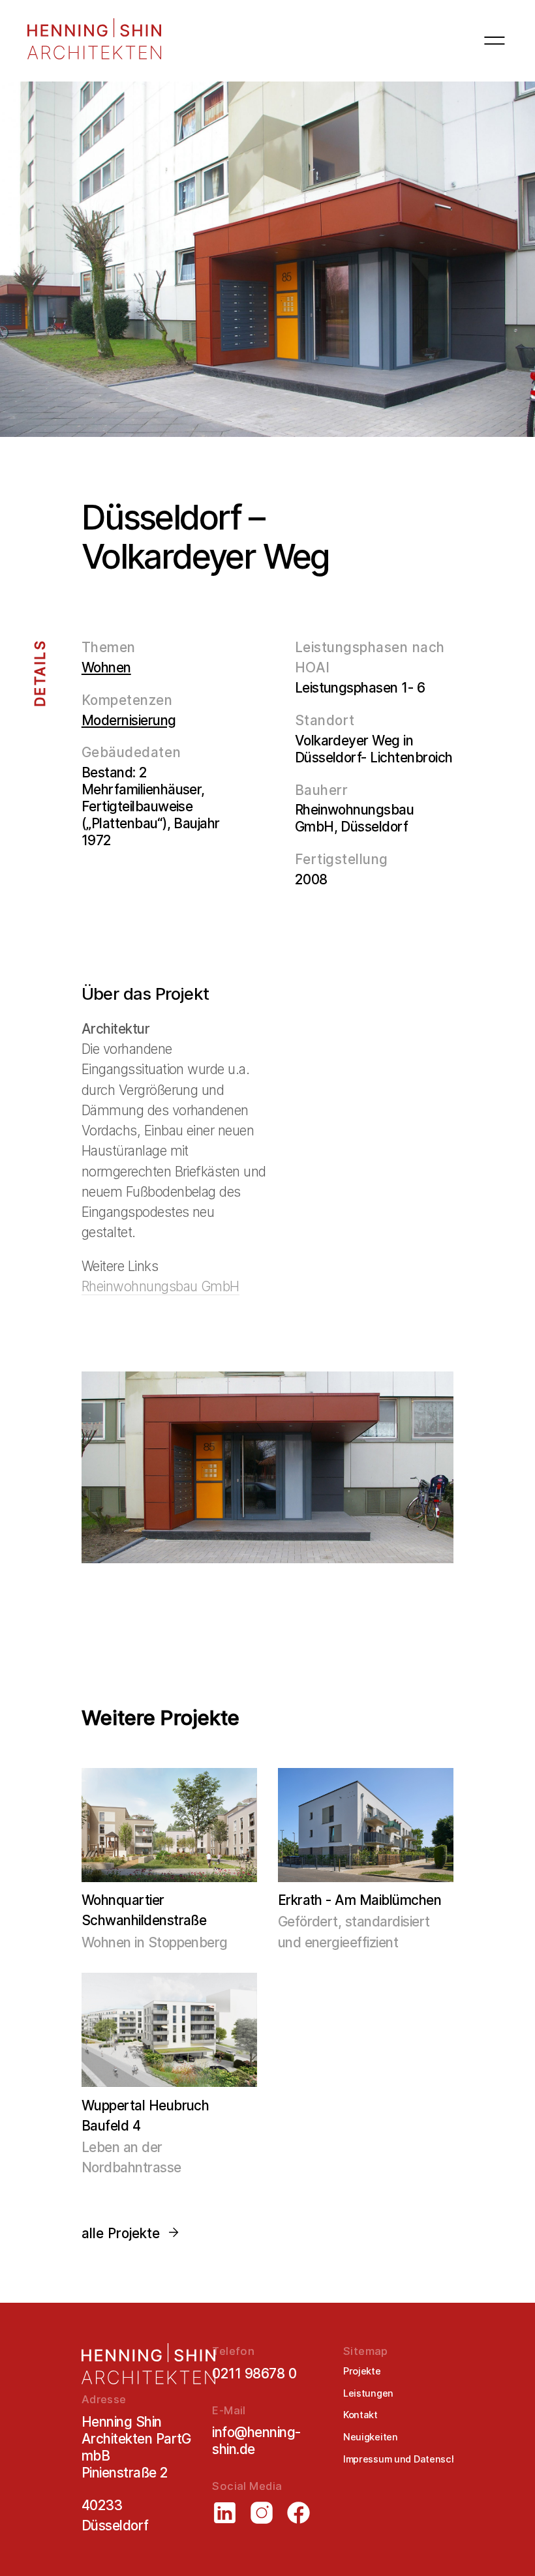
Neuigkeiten (371, 2437)
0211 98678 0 (254, 2374)
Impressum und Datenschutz (407, 2459)
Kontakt (360, 2415)
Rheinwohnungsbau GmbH (160, 1286)
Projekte (362, 2371)
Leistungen (368, 2393)
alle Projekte (121, 2233)
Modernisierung (129, 720)
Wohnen (106, 667)
